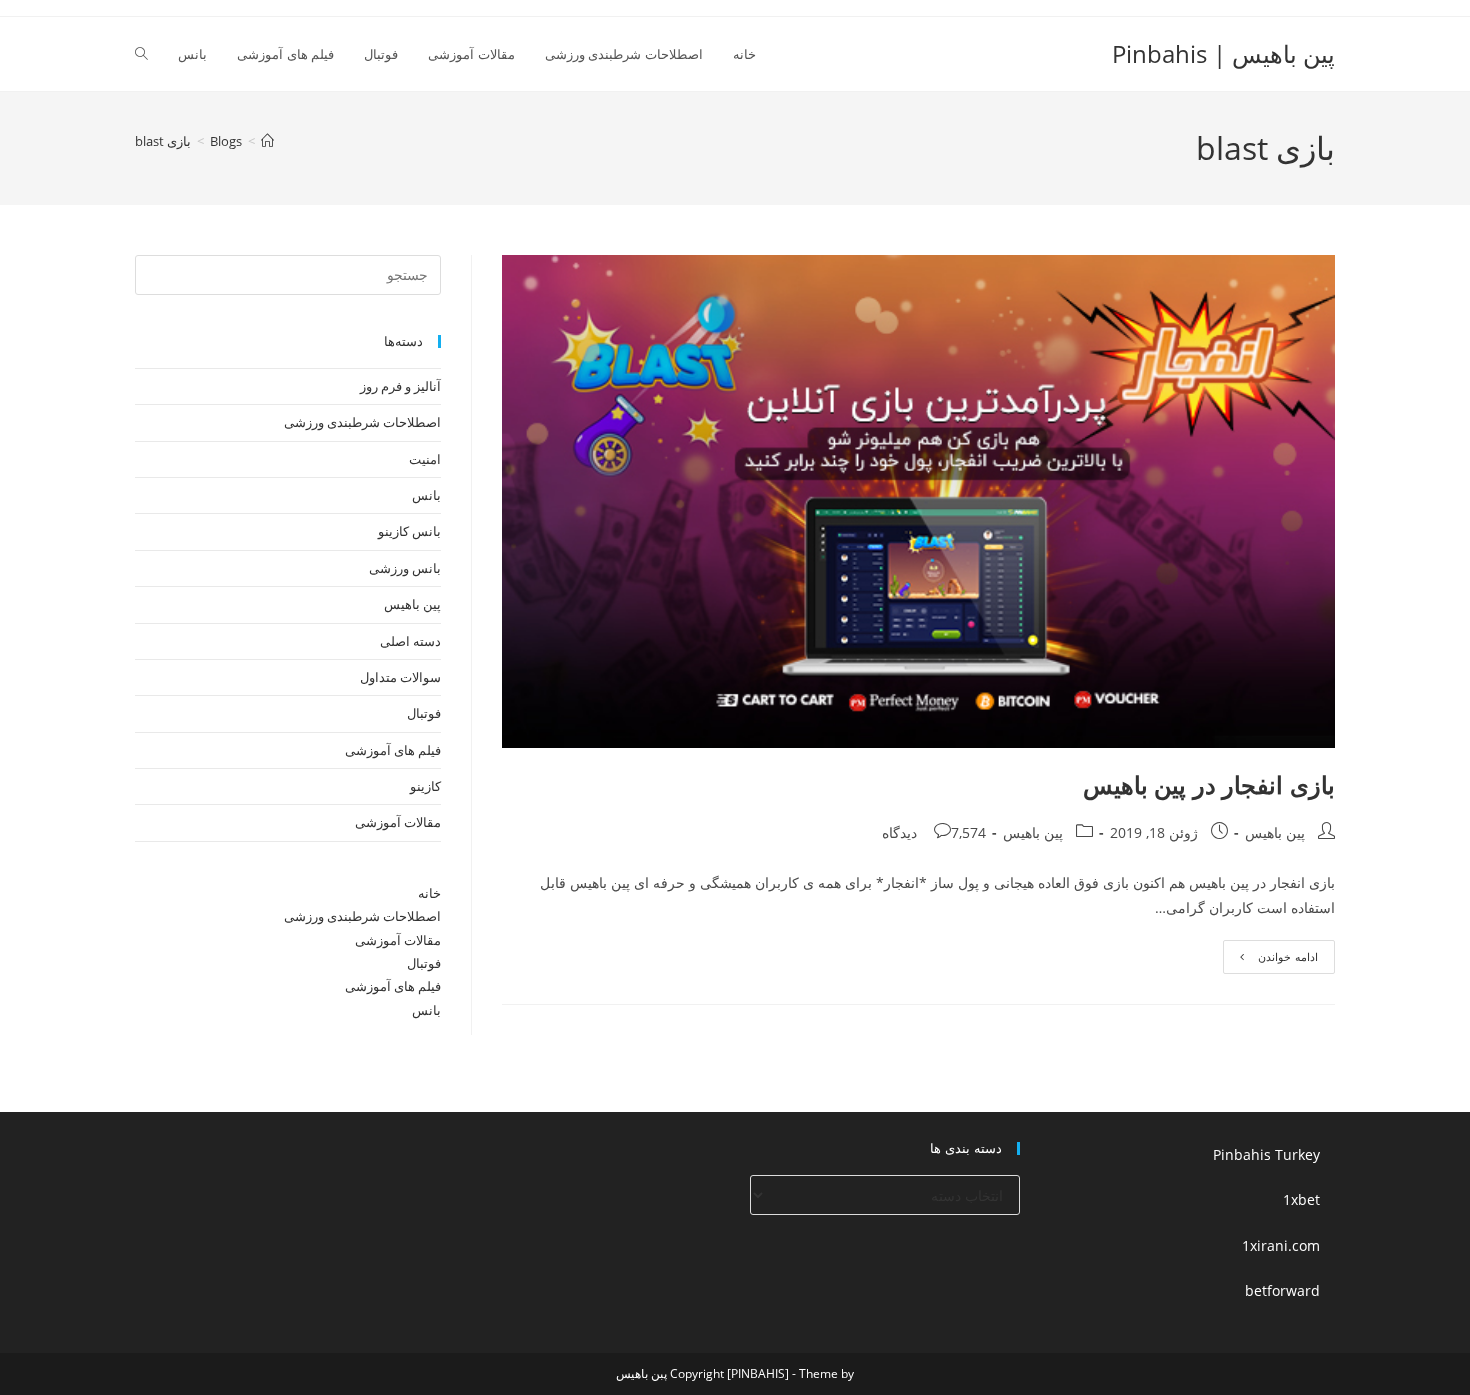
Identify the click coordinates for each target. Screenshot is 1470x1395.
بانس (426, 495)
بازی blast (163, 141)
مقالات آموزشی (398, 822)
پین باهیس (1275, 832)
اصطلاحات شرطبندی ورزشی (362, 422)
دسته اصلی (410, 641)
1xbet (1301, 1199)
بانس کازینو (409, 531)
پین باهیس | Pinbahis (1223, 53)
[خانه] (267, 141)
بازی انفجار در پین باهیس (1209, 784)
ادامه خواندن (1270, 960)
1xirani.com (1281, 1245)
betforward (1282, 1290)
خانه (429, 893)
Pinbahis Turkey (1266, 1154)
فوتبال (424, 713)
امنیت (425, 459)
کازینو (425, 786)
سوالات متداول (400, 677)
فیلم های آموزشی (393, 750)
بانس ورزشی (405, 568)
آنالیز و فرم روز (400, 386)
